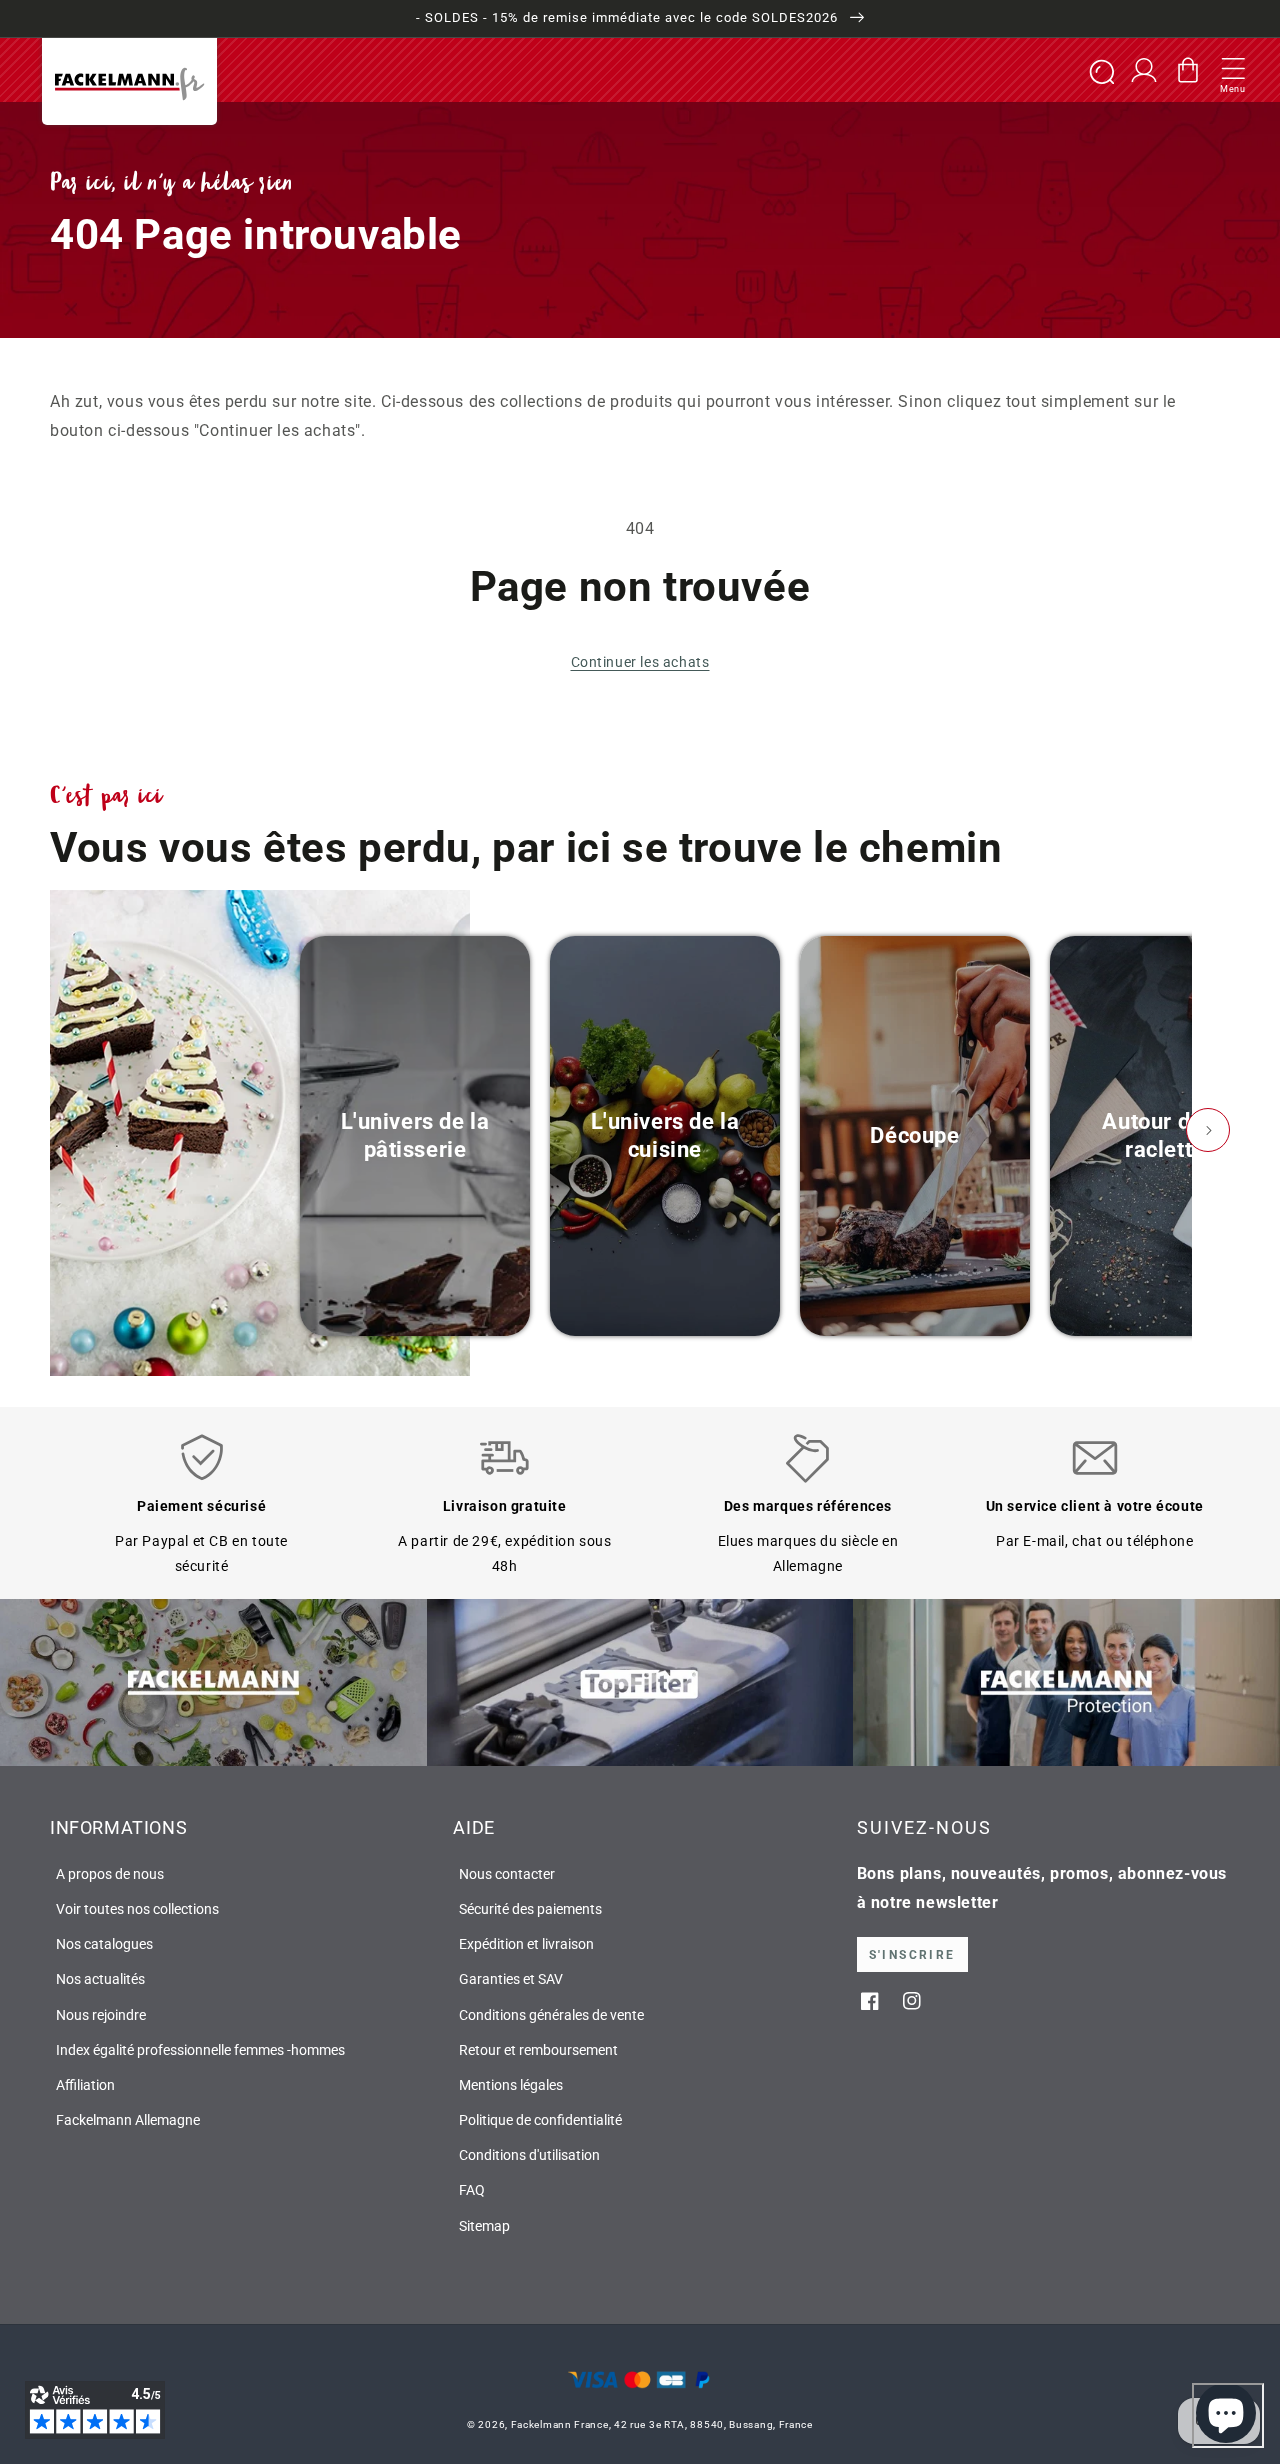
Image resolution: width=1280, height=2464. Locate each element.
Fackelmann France (560, 2424)
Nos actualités (100, 1979)
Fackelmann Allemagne (128, 2120)
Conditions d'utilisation (529, 2155)
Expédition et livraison (526, 1944)
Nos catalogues (104, 1944)
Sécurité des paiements (530, 1909)
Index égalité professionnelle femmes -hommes (200, 2050)
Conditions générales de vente (551, 2015)
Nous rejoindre (101, 2015)
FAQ (472, 2190)
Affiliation (85, 2085)
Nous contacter (507, 1874)
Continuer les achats (640, 662)
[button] (1233, 70)
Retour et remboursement (538, 2050)
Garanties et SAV (511, 1979)
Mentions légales (511, 2085)
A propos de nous (110, 1874)
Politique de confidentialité (540, 2120)
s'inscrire (912, 1955)
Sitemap (484, 2226)
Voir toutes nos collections (137, 1909)
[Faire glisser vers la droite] (1208, 1130)
